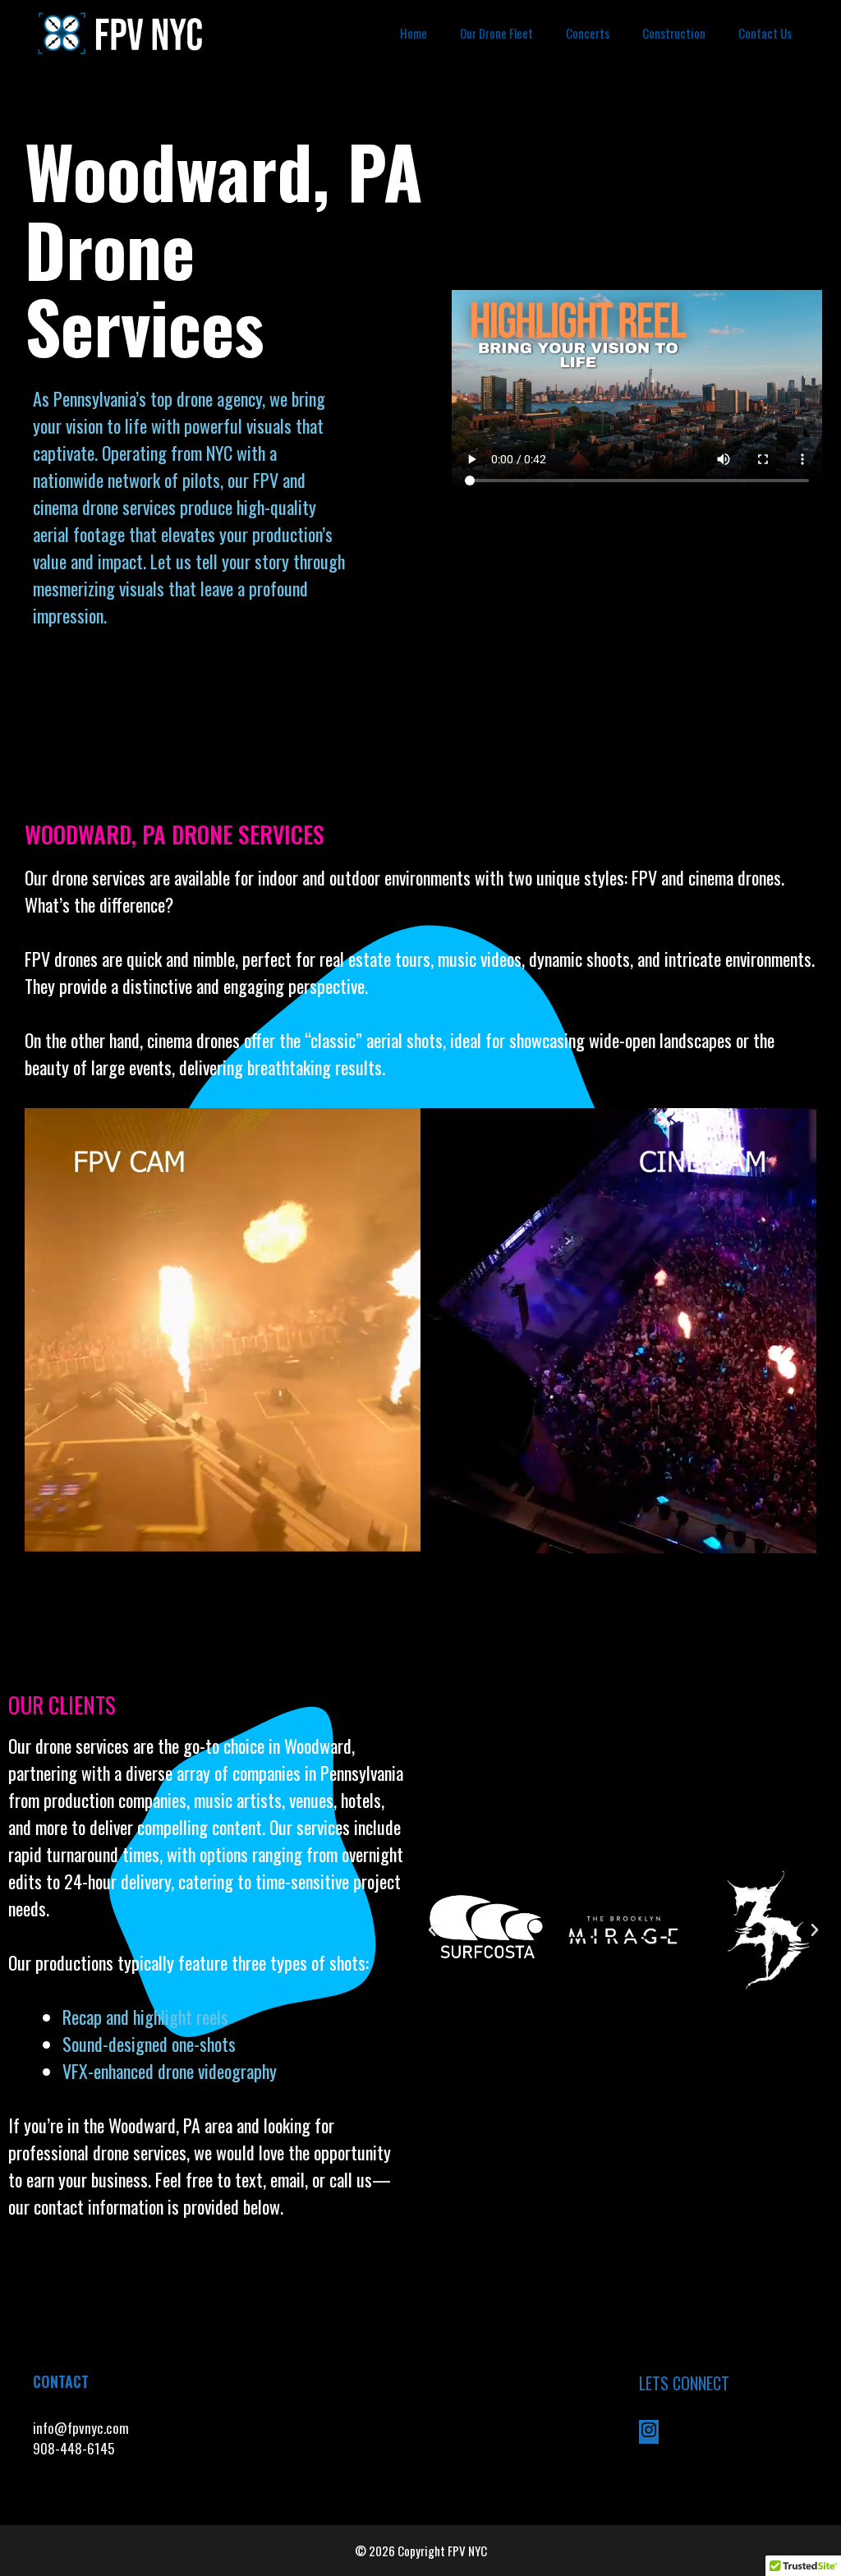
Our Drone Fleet (496, 33)
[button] (432, 1930)
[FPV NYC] (122, 33)
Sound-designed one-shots (149, 2044)
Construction (674, 33)
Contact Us (765, 33)
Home (414, 33)
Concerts (588, 33)
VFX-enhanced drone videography (172, 2071)
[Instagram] (649, 2433)
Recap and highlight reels (145, 2017)
